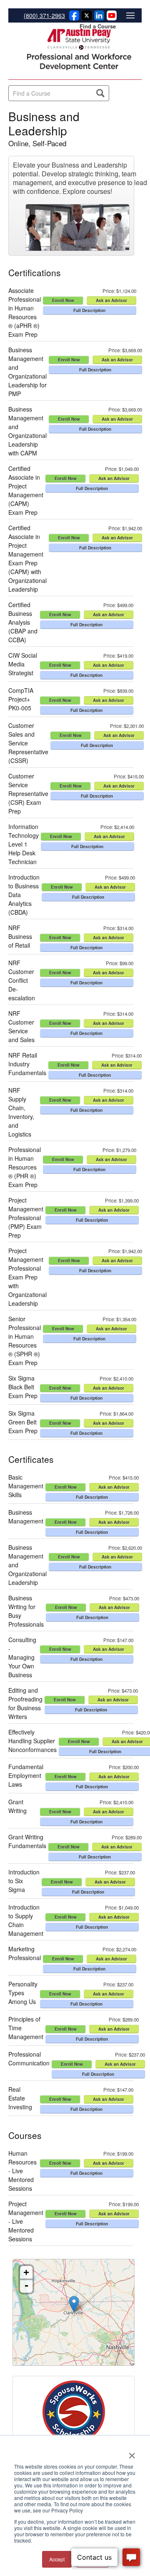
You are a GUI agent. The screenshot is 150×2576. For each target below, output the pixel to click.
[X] (85, 18)
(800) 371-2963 (44, 15)
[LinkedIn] (98, 18)
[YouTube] (110, 18)
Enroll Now (63, 300)
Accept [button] (57, 2559)
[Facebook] (73, 18)
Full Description (89, 310)
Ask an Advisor (111, 300)
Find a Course (98, 26)
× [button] (132, 2453)
